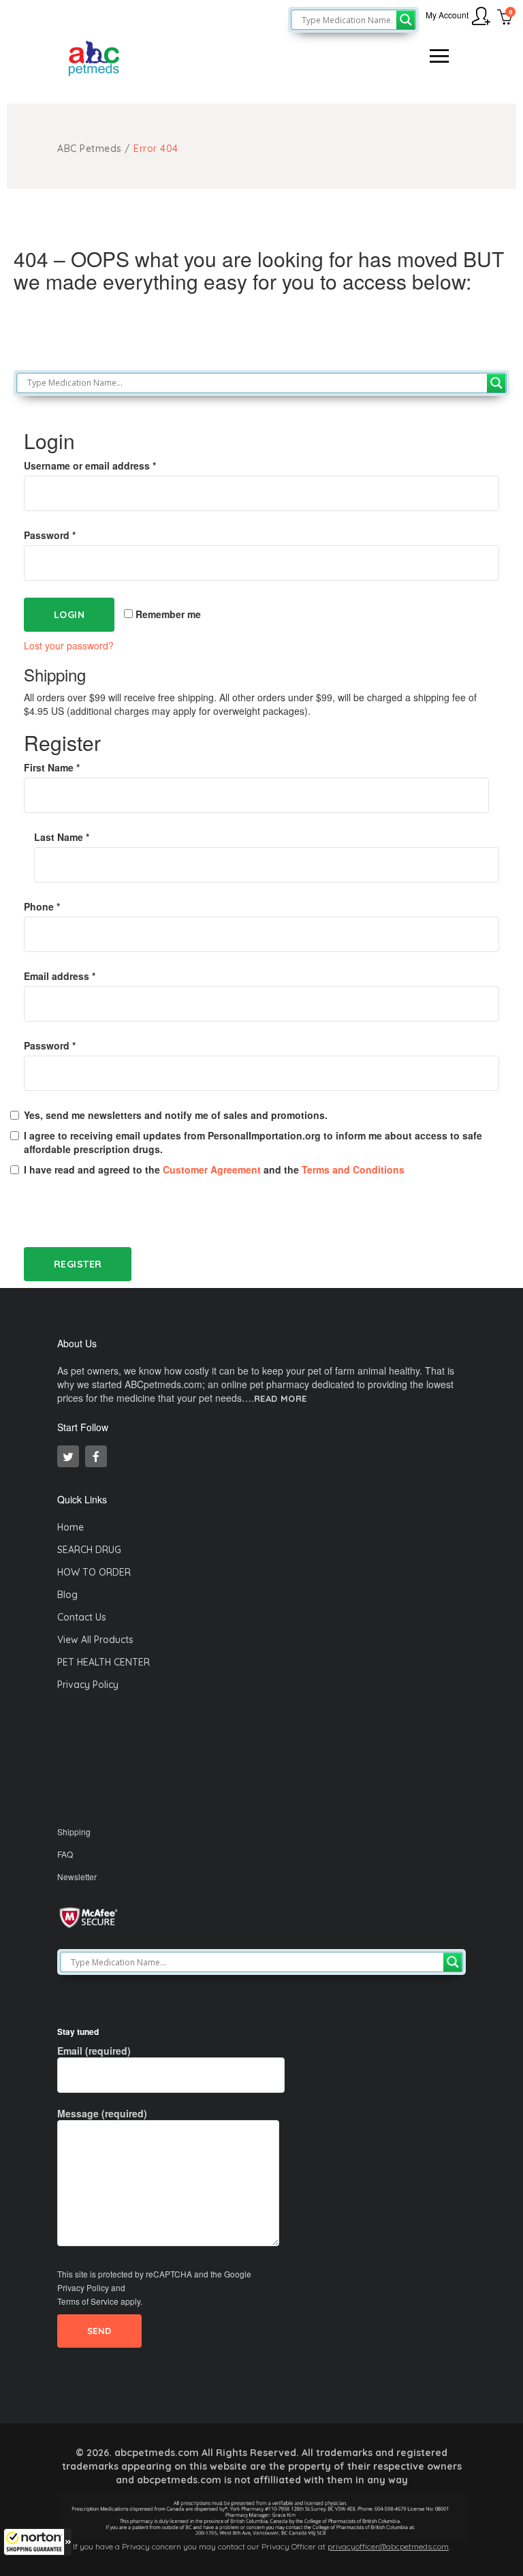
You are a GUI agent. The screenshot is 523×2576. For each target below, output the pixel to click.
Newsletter (77, 1876)
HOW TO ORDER (94, 1572)
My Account (447, 15)
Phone (42, 906)
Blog (67, 1595)
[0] (505, 18)
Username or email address (90, 465)
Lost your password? (69, 645)
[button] (37, 2542)
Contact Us (82, 1617)
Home (70, 1527)
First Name (52, 767)
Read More (281, 1399)
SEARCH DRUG (89, 1550)
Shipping (74, 1831)
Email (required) (94, 2051)
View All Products (95, 1640)
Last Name (62, 837)
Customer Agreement (212, 1169)
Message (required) (102, 2113)
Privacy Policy (88, 1685)
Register (78, 1264)
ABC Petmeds (90, 149)
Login (69, 615)
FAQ (65, 1854)
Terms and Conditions (353, 1169)
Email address (60, 976)
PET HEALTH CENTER (104, 1662)
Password (50, 535)
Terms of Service (88, 2301)
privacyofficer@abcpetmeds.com (388, 2546)
